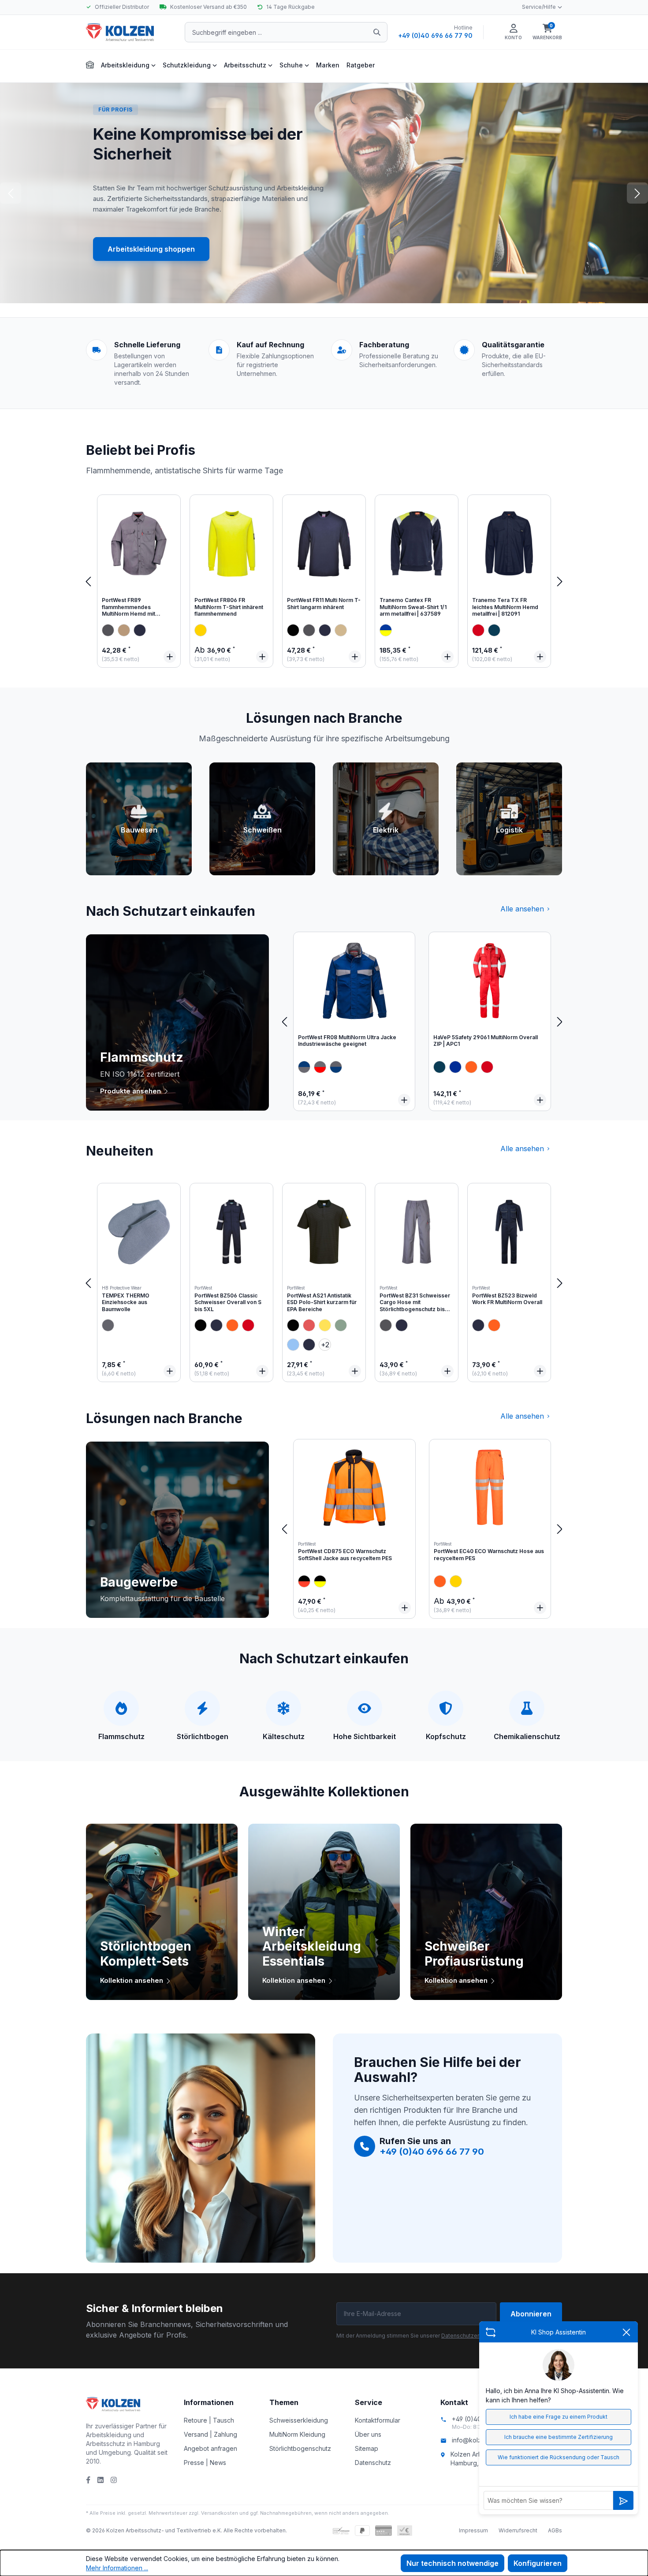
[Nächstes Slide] (637, 193)
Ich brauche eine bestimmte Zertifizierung (559, 2437)
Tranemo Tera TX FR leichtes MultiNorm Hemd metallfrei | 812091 (505, 607)
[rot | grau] (320, 1067)
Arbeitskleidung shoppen (151, 249)
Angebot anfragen (210, 2448)
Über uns (368, 2434)
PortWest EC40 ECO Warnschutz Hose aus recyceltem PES (489, 1555)
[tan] (341, 630)
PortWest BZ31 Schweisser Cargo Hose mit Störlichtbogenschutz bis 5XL (415, 1303)
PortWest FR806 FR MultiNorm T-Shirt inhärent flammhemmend (229, 607)
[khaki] (124, 630)
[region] (324, 581)
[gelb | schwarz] (320, 1581)
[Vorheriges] (88, 581)
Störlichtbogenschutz (300, 2448)
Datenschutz (373, 2463)
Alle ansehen (522, 909)
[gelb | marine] (386, 630)
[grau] (108, 630)
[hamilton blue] (293, 1345)
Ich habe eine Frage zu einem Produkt (559, 2417)
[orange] (471, 1067)
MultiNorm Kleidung (297, 2434)
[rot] (478, 630)
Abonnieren (531, 2314)
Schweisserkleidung (299, 2420)
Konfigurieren (538, 2563)
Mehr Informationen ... (117, 2568)
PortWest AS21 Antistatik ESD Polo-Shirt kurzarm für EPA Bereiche (322, 1302)
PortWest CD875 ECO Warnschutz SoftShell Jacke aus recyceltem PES (345, 1555)
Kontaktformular (378, 2420)
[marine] (494, 630)
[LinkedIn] (101, 2480)
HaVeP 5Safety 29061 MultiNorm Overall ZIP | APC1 (486, 1041)
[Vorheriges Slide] (11, 193)
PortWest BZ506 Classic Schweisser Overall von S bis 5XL (228, 1302)
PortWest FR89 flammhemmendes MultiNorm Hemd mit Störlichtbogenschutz (130, 608)
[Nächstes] (560, 581)
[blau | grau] (336, 1067)
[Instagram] (114, 2480)
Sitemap (367, 2448)
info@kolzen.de (475, 2440)
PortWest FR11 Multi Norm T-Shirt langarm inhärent (324, 604)
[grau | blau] (304, 1067)
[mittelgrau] (108, 1325)
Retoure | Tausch (209, 2420)
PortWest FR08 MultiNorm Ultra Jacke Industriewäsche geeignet (347, 1041)
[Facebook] (88, 2480)
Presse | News (205, 2463)
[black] (201, 1325)
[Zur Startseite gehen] (130, 32)
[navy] (140, 630)
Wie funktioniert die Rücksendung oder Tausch (559, 2457)
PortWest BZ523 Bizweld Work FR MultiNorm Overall (507, 1299)
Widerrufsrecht (518, 2530)
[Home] (90, 64)
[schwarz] (293, 630)
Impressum (473, 2530)
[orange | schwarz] (304, 1581)
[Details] (170, 657)
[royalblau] (455, 1067)
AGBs (555, 2530)
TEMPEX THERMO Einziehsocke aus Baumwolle (126, 1302)
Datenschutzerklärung (470, 2336)
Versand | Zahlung (210, 2434)
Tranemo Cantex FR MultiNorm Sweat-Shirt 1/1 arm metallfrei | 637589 (413, 607)
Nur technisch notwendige (452, 2563)
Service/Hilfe (539, 7)
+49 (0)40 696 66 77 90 (435, 35)
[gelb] (201, 630)
